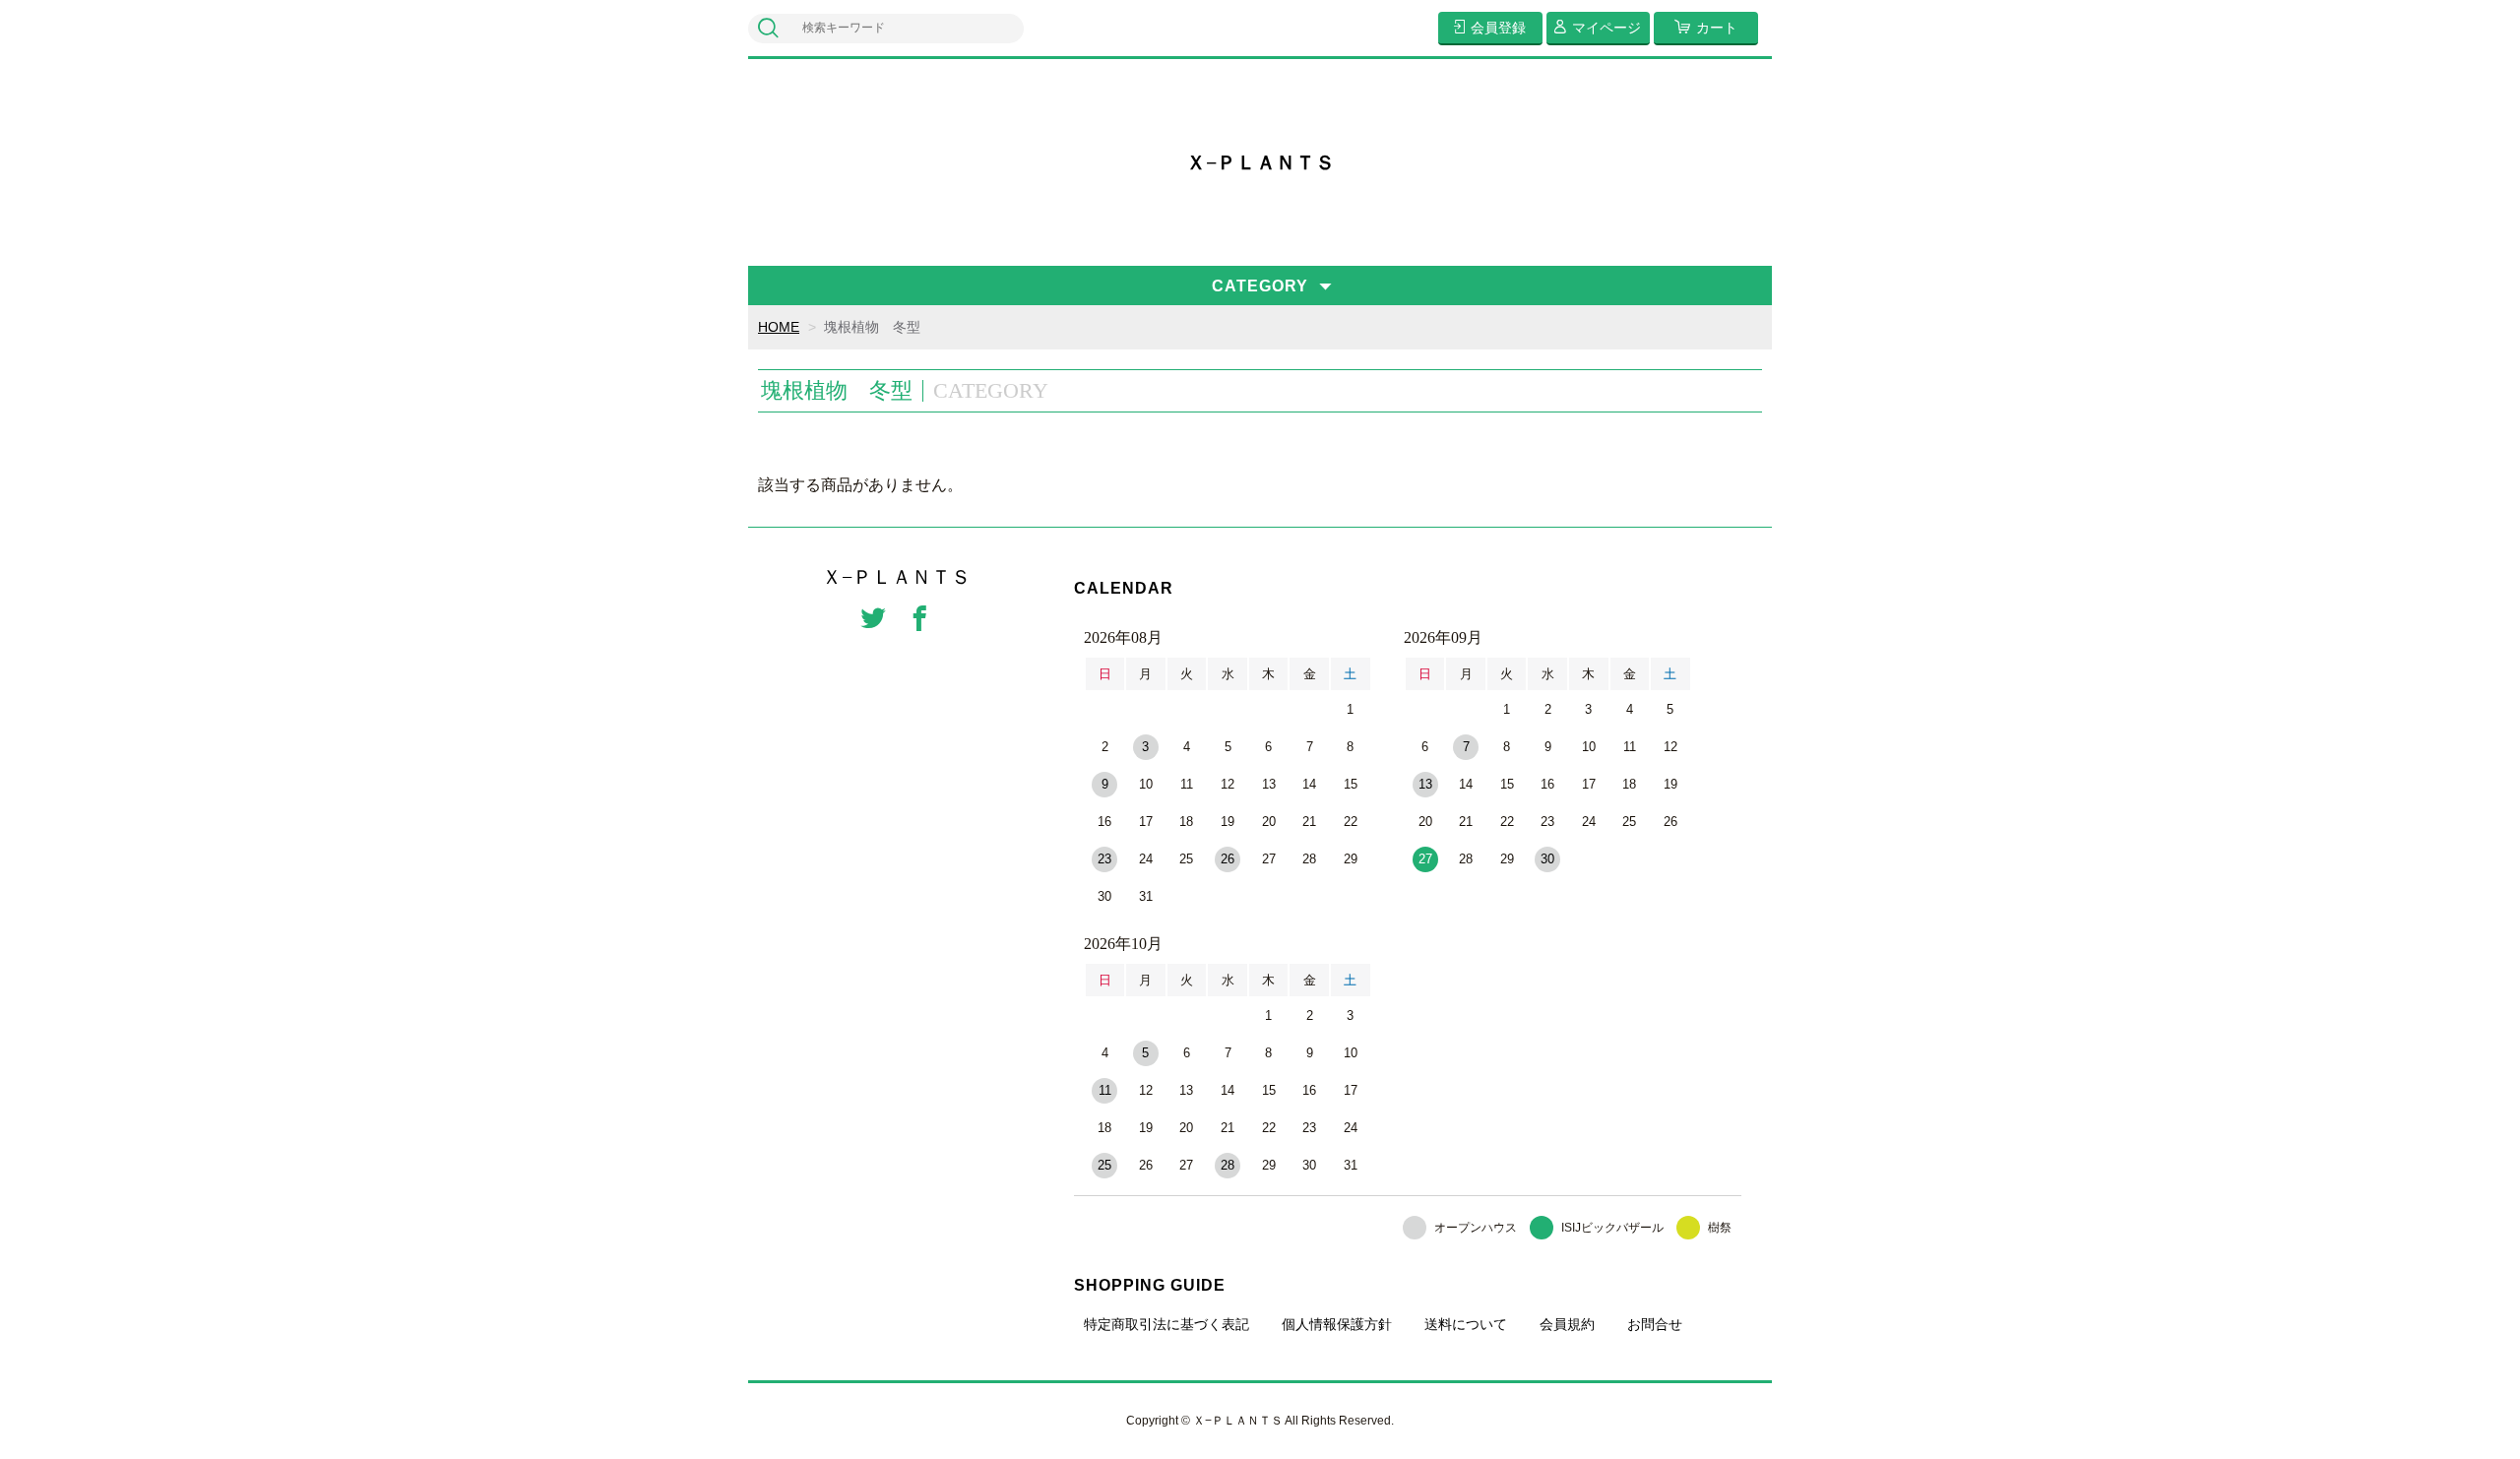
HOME (779, 327)
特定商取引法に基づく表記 (1166, 1324)
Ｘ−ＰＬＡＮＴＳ (1260, 162)
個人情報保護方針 (1337, 1324)
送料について (1466, 1324)
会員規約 (1567, 1324)
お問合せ (1655, 1324)
